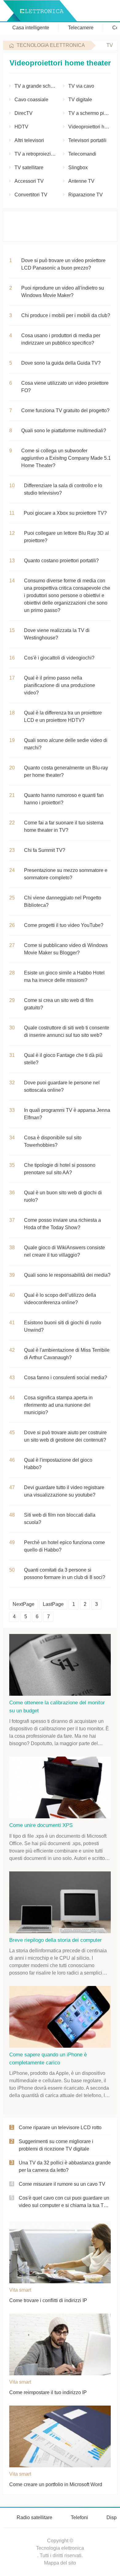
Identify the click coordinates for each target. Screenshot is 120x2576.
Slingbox (78, 168)
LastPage (53, 1604)
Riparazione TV (86, 195)
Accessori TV (29, 181)
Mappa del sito (60, 2563)
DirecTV (24, 113)
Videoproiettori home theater (90, 127)
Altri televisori (29, 140)
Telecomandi (82, 154)
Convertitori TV (31, 195)
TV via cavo (81, 86)
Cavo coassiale (31, 100)
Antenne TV (81, 181)
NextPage (24, 1604)
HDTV (21, 127)
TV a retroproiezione (36, 154)
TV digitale (80, 100)
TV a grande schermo (36, 86)
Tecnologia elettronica (51, 45)
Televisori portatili (87, 140)
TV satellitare (29, 168)
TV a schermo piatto (90, 113)
